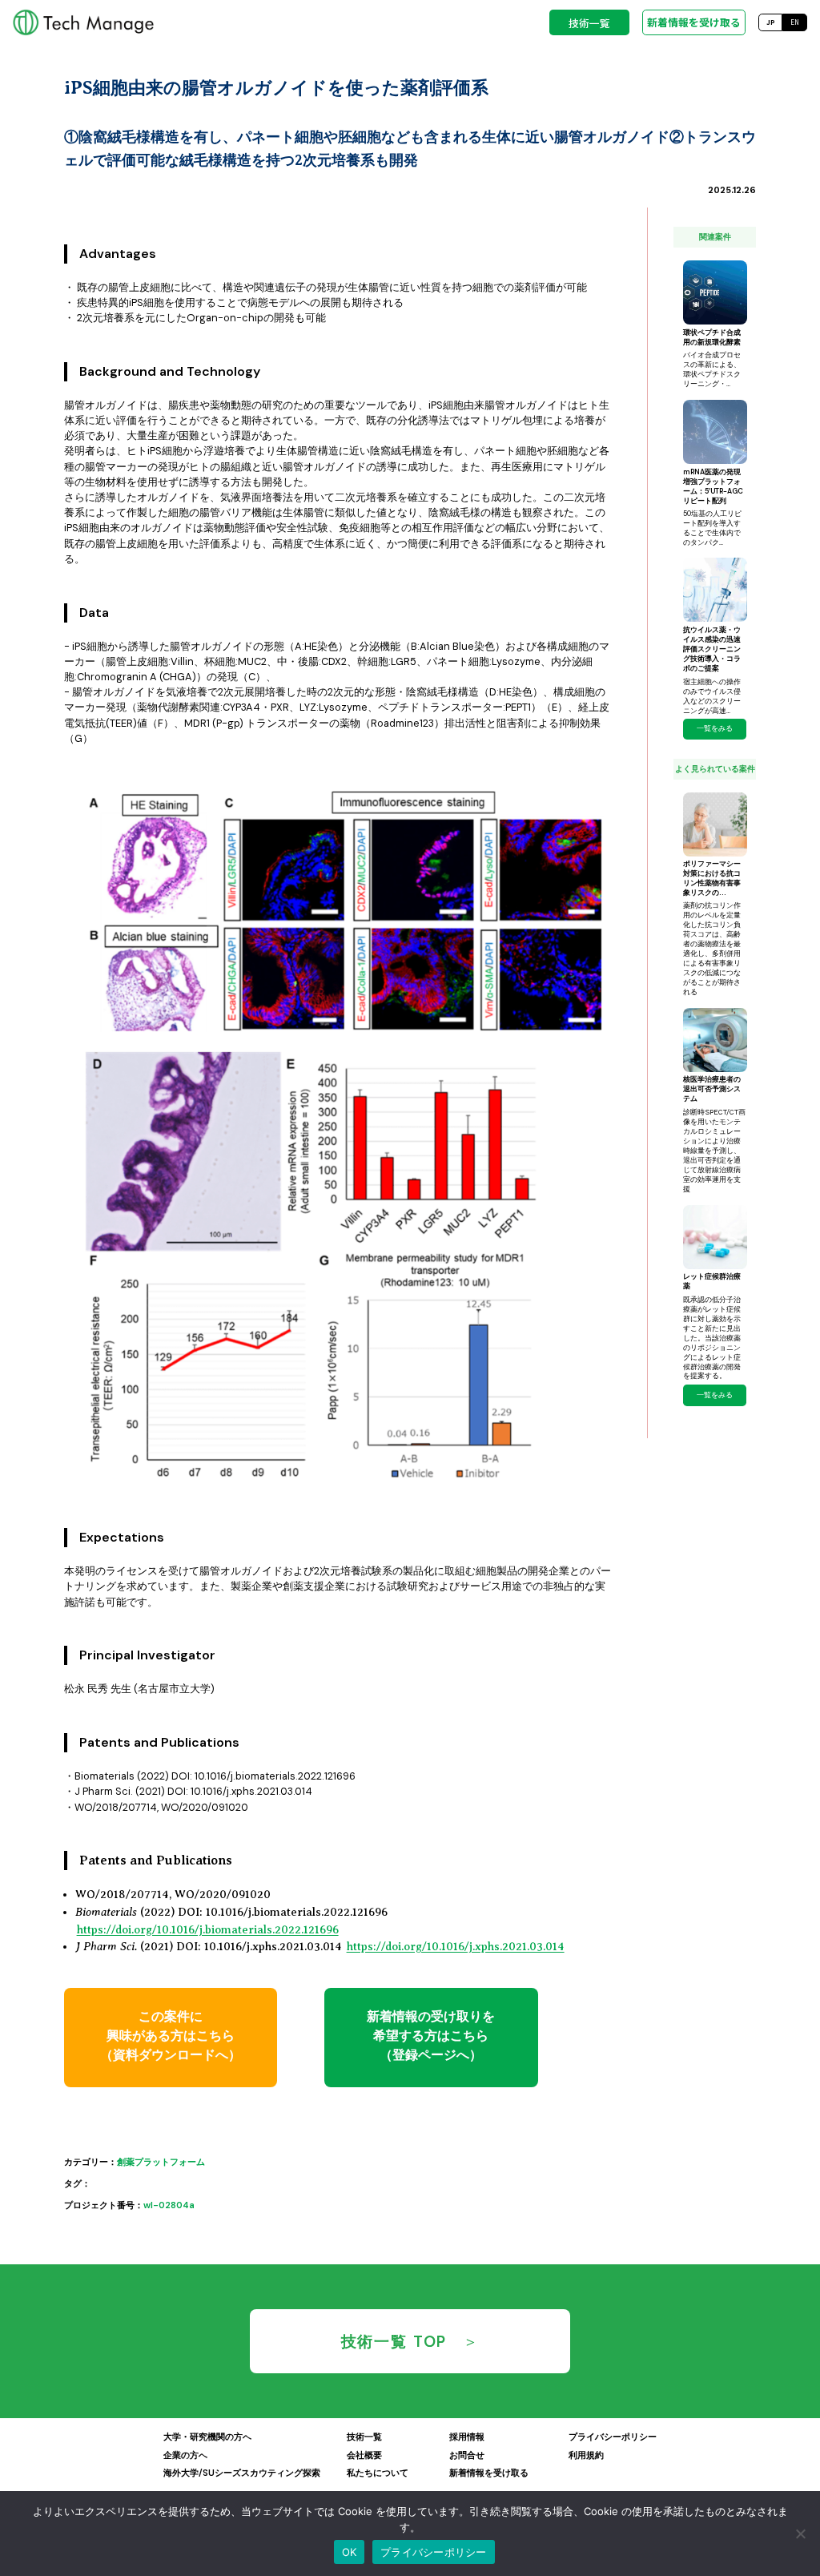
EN (795, 22)
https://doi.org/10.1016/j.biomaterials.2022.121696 (208, 1929)
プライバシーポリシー (434, 2552)
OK (350, 2552)
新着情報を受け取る (694, 22)
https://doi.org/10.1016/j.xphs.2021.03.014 (456, 1946)
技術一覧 (589, 23)
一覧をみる (715, 728)
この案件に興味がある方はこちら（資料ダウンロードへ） (171, 2036)
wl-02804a (169, 2205)
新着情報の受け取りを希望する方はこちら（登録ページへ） (431, 2036)
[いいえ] (800, 2534)
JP (771, 22)
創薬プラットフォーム (161, 2162)
